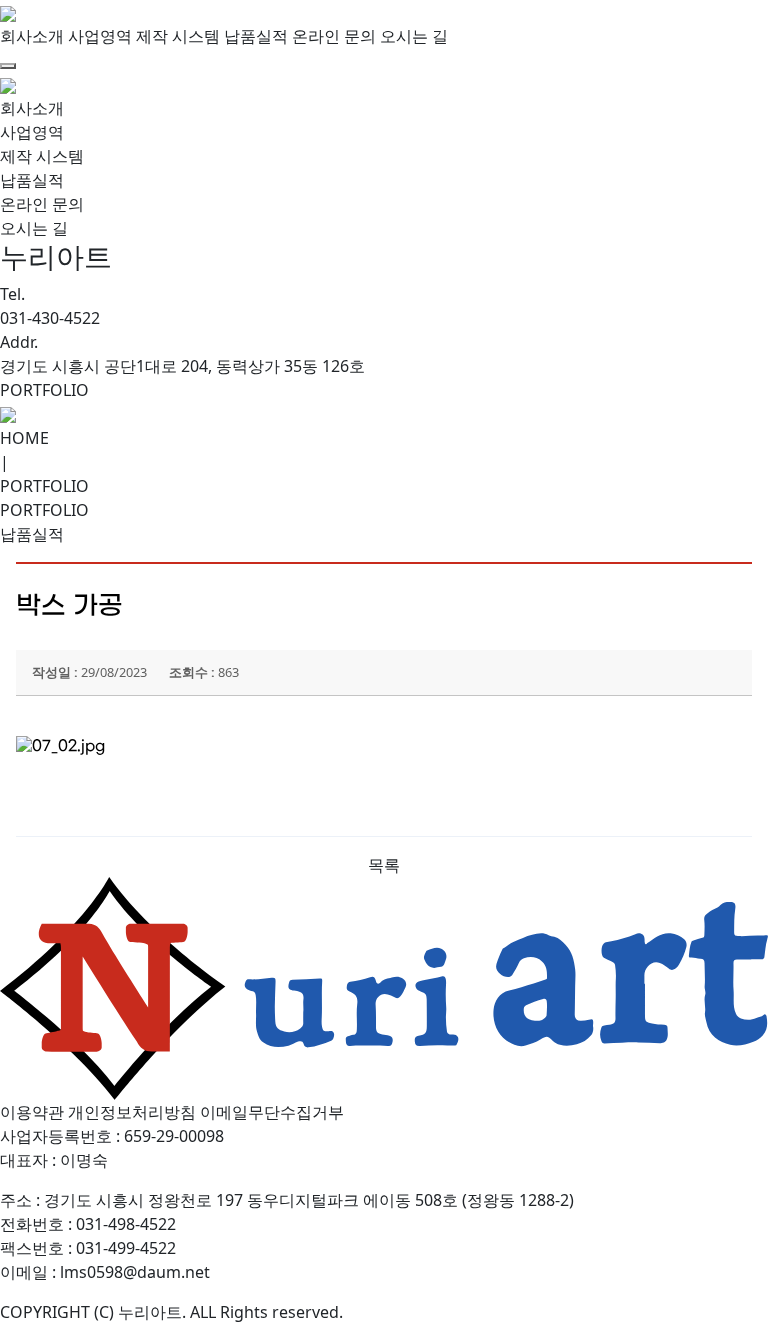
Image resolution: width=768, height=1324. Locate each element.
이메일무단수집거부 (272, 1112)
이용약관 (32, 1112)
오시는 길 (414, 36)
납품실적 (256, 36)
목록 (384, 865)
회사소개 (32, 36)
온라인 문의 (334, 36)
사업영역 (100, 36)
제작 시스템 (178, 36)
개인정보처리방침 (132, 1112)
